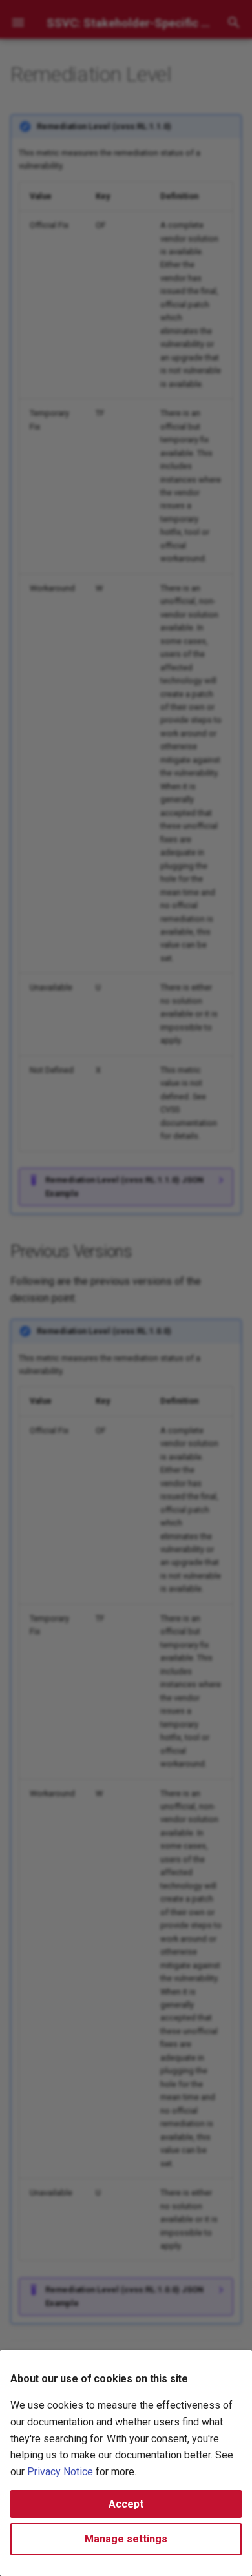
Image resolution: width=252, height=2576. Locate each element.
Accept (126, 2504)
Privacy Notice (60, 2472)
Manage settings (126, 2539)
